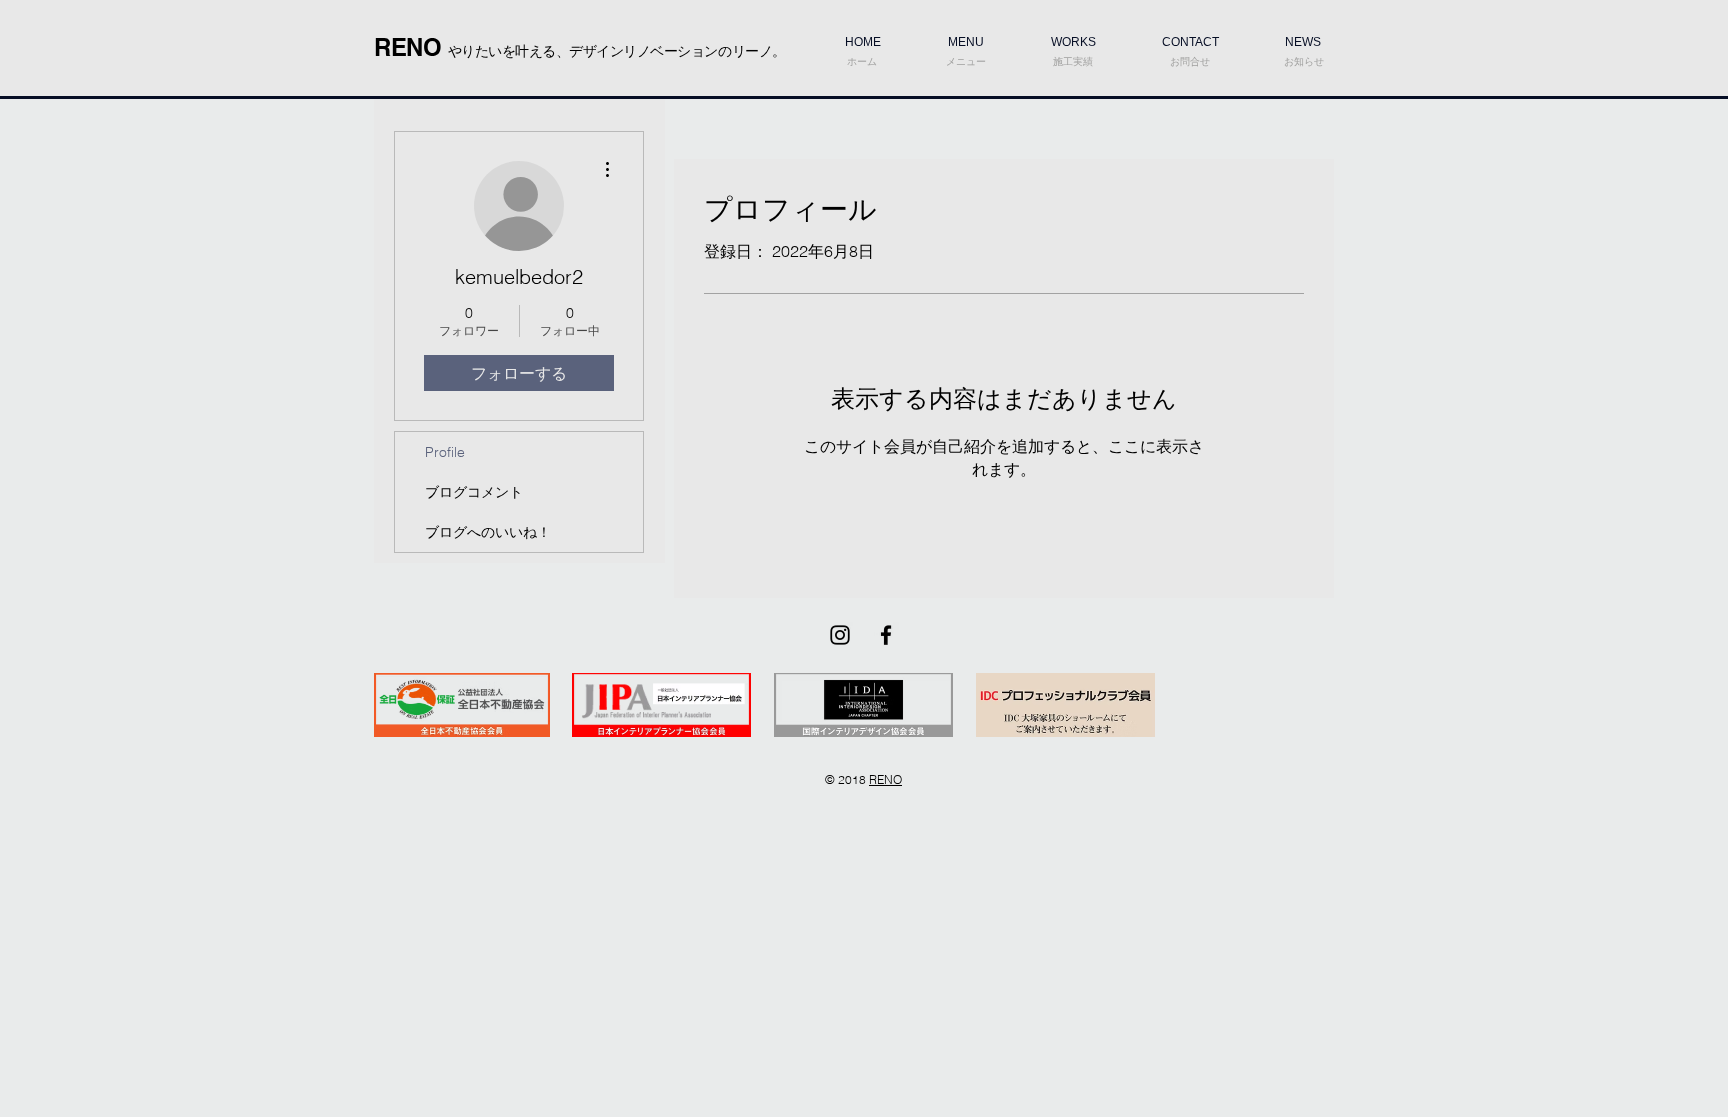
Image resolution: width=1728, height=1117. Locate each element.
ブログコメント (474, 492)
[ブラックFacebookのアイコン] (886, 635)
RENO (885, 779)
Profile (445, 452)
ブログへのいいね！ (488, 532)
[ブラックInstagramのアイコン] (840, 635)
